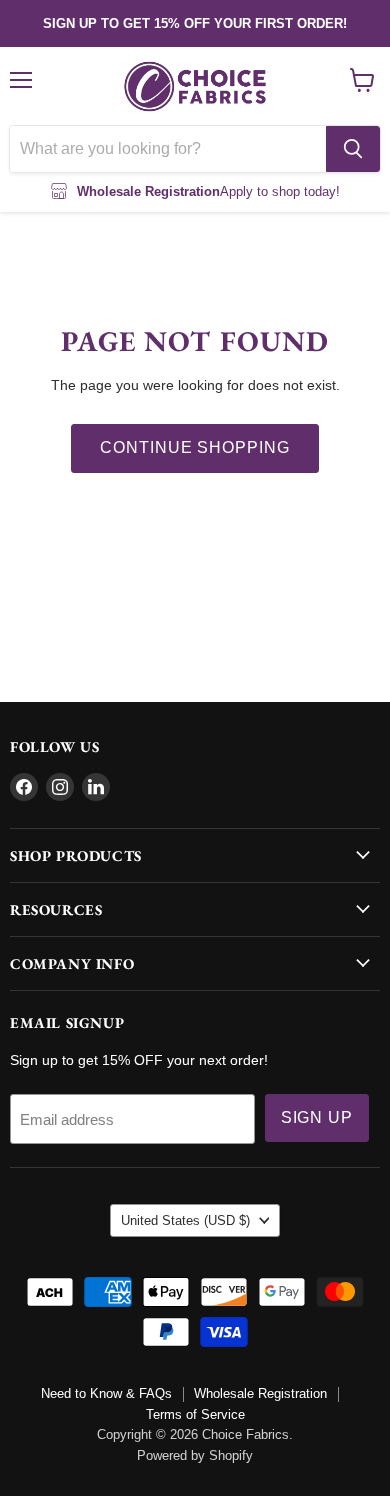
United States (185, 1220)
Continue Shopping (195, 447)
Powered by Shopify (195, 1455)
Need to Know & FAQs (106, 1393)
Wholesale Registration (260, 1393)
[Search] (353, 149)
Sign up (317, 1117)
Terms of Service (195, 1414)
